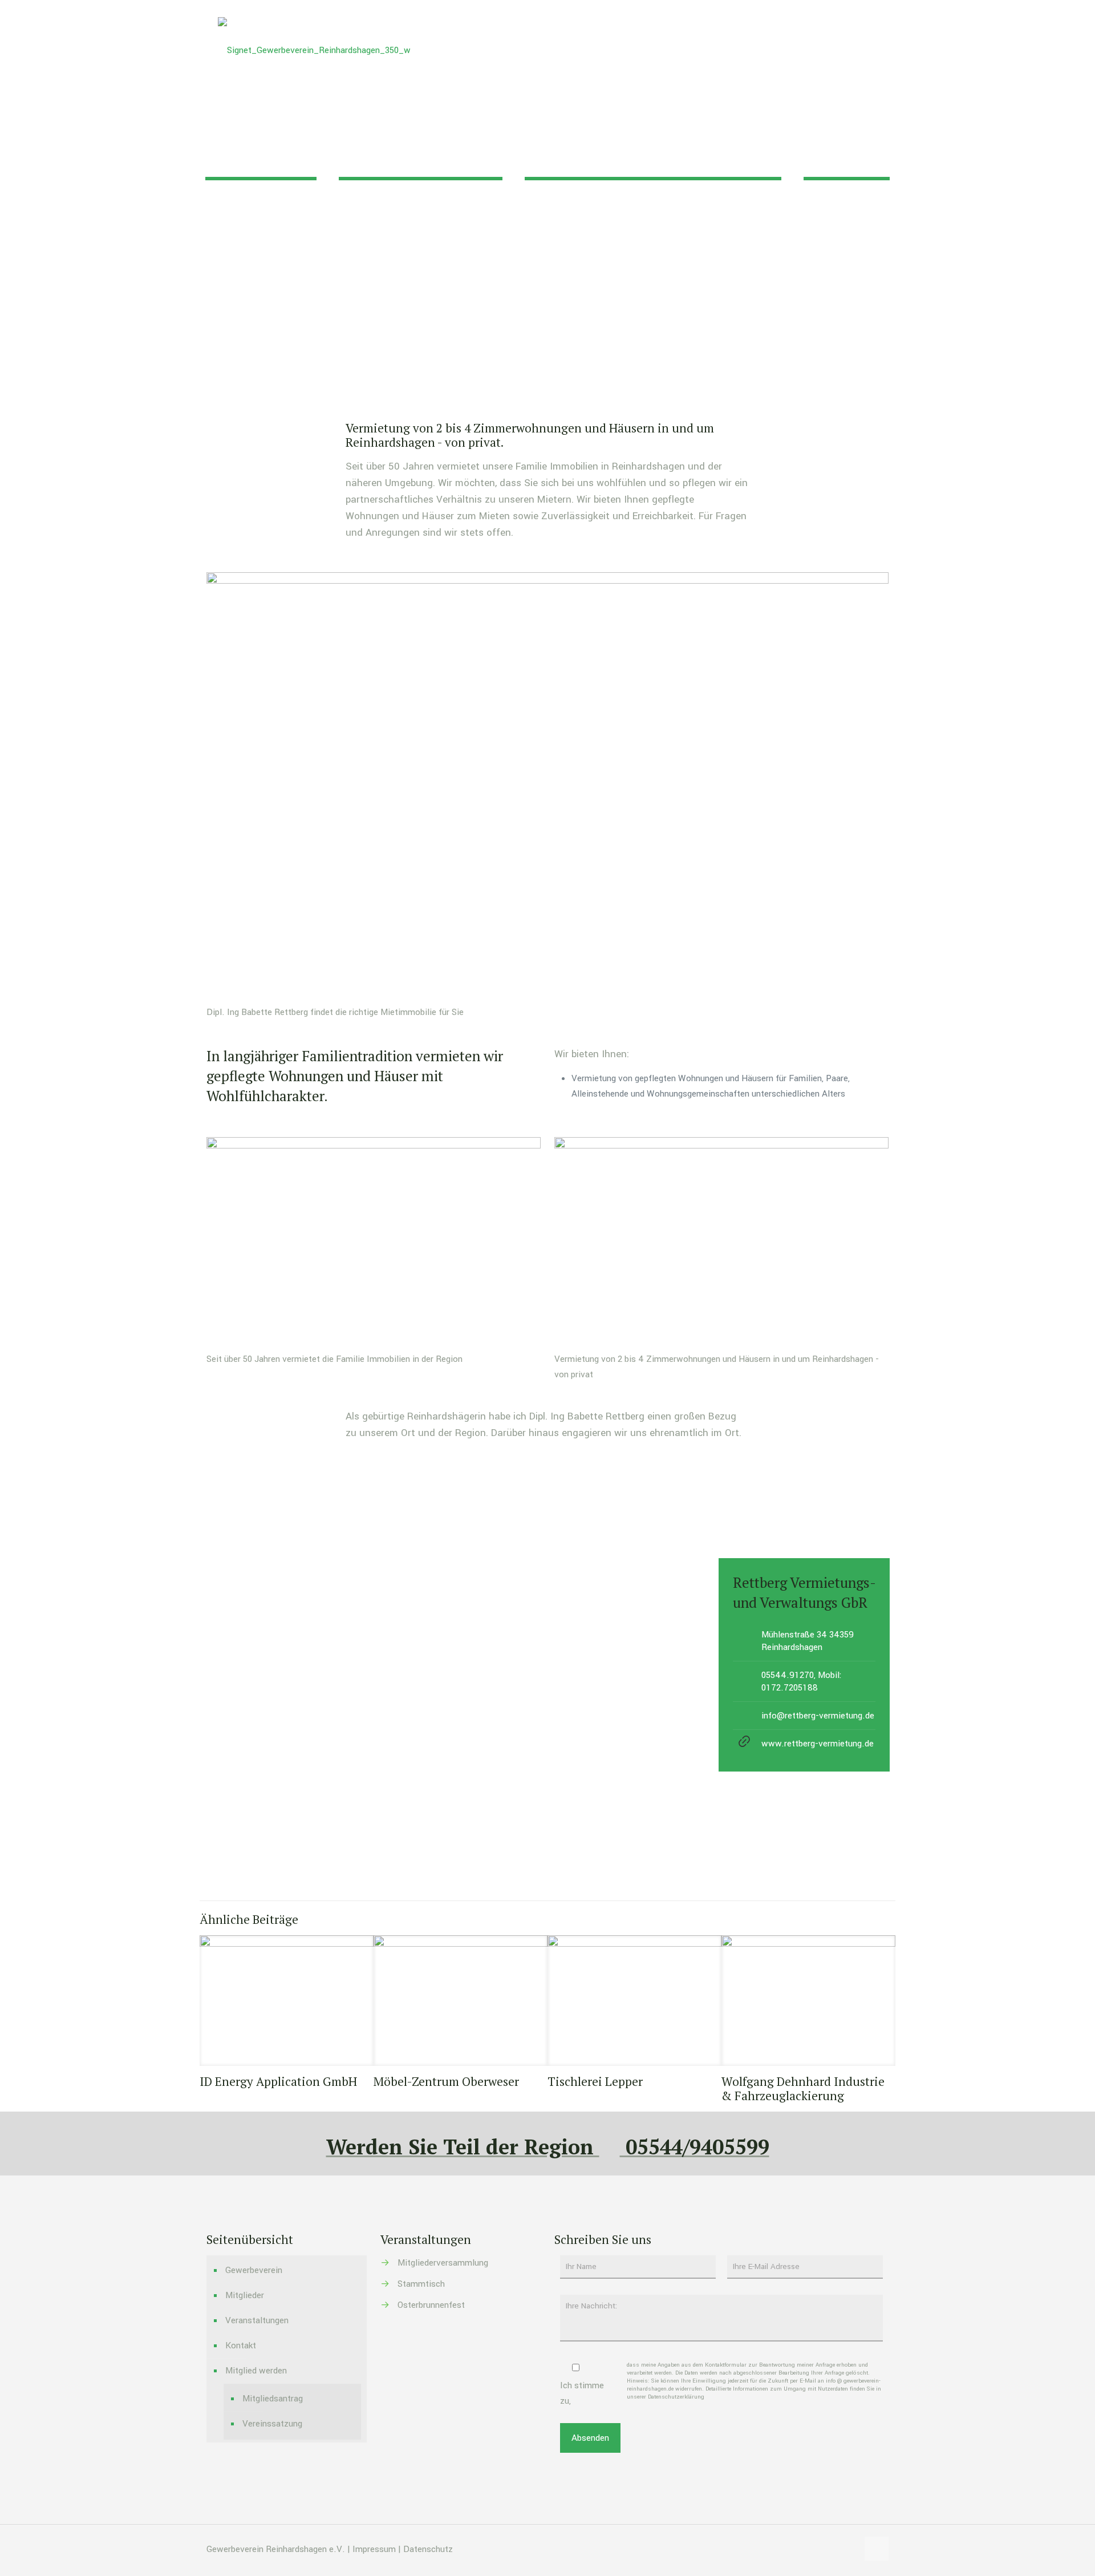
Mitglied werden (256, 2371)
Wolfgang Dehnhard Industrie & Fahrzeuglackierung (803, 2088)
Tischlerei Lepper (595, 2081)
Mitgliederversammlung (443, 2263)
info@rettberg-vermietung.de (818, 1716)
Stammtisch (421, 2284)
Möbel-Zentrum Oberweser (446, 2081)
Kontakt (241, 2346)
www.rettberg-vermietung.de (818, 1744)
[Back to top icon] (877, 2549)
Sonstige (602, 225)
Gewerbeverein (254, 2270)
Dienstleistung (528, 225)
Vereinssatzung (272, 2424)
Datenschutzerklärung (676, 2397)
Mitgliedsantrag (273, 2399)
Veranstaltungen (257, 2320)
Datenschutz (428, 2549)
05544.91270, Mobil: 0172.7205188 (802, 1681)
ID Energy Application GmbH (278, 2081)
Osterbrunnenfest (431, 2305)
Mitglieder (245, 2295)
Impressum (374, 2549)
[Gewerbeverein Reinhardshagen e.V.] (314, 50)
